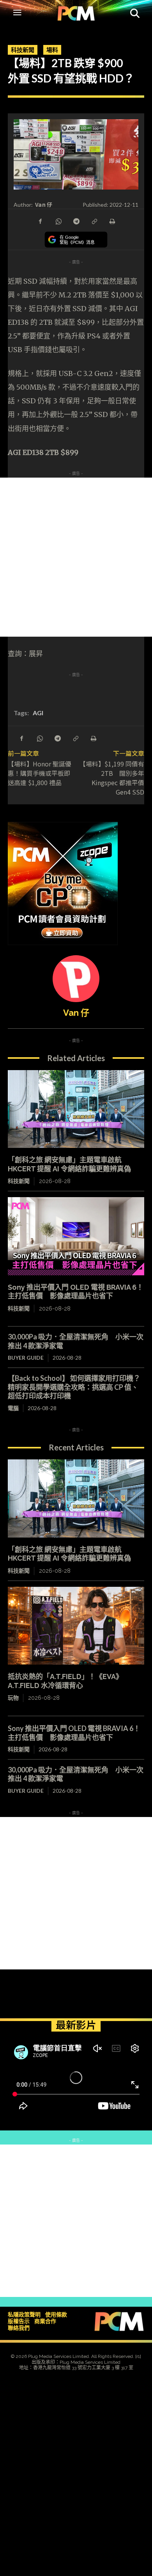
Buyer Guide (26, 1358)
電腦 (13, 1408)
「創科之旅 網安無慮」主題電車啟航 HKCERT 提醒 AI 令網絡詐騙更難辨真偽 (69, 1164)
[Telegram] (76, 221)
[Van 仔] (76, 979)
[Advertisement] (76, 557)
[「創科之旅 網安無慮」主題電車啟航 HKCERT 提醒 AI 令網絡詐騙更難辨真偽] (76, 1109)
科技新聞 (23, 50)
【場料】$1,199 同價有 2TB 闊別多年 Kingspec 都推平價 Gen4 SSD (112, 778)
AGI (38, 713)
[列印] (112, 221)
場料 (52, 50)
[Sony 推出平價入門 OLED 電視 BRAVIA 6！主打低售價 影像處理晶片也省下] (76, 1236)
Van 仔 (44, 205)
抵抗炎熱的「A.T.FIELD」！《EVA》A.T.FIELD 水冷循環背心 (65, 1681)
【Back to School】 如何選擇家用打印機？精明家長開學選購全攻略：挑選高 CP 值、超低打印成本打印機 (74, 1387)
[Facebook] (40, 221)
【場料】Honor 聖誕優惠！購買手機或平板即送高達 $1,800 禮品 (40, 773)
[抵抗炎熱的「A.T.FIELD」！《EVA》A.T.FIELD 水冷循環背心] (76, 1626)
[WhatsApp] (58, 221)
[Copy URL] (94, 221)
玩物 (13, 1698)
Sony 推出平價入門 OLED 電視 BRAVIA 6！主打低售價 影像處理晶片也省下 (76, 1292)
